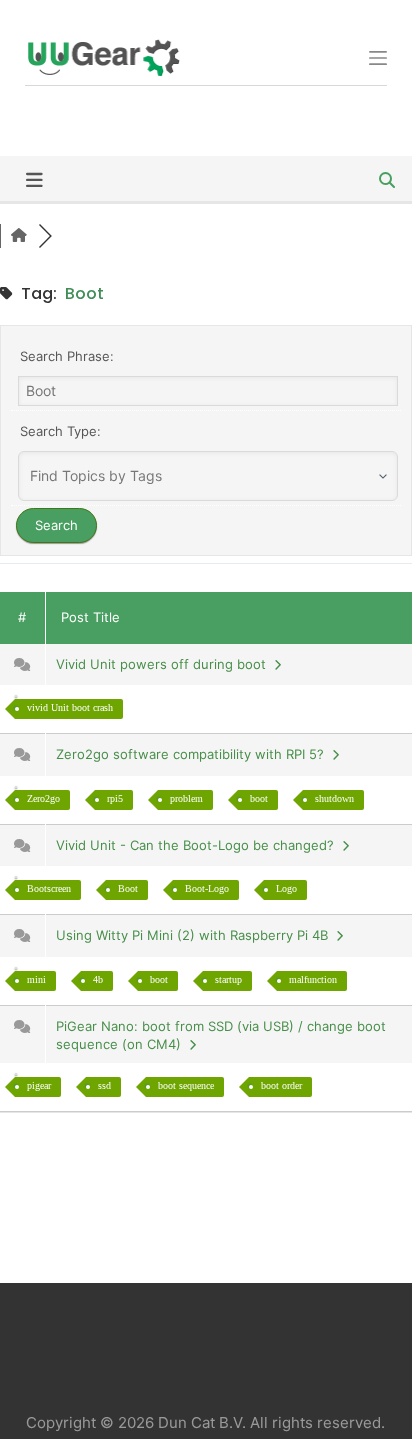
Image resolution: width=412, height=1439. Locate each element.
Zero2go (43, 798)
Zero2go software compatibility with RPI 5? (194, 754)
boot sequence (186, 1085)
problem (186, 798)
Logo (286, 888)
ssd (104, 1085)
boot (259, 798)
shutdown (334, 798)
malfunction (313, 979)
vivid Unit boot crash (70, 707)
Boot (128, 888)
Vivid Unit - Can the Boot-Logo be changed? (199, 845)
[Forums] (19, 236)
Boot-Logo (207, 888)
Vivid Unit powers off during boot (165, 664)
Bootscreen (49, 888)
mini (36, 979)
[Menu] (378, 58)
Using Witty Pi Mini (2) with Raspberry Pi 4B (196, 935)
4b (98, 979)
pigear (39, 1085)
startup (228, 979)
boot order (281, 1085)
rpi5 (115, 798)
